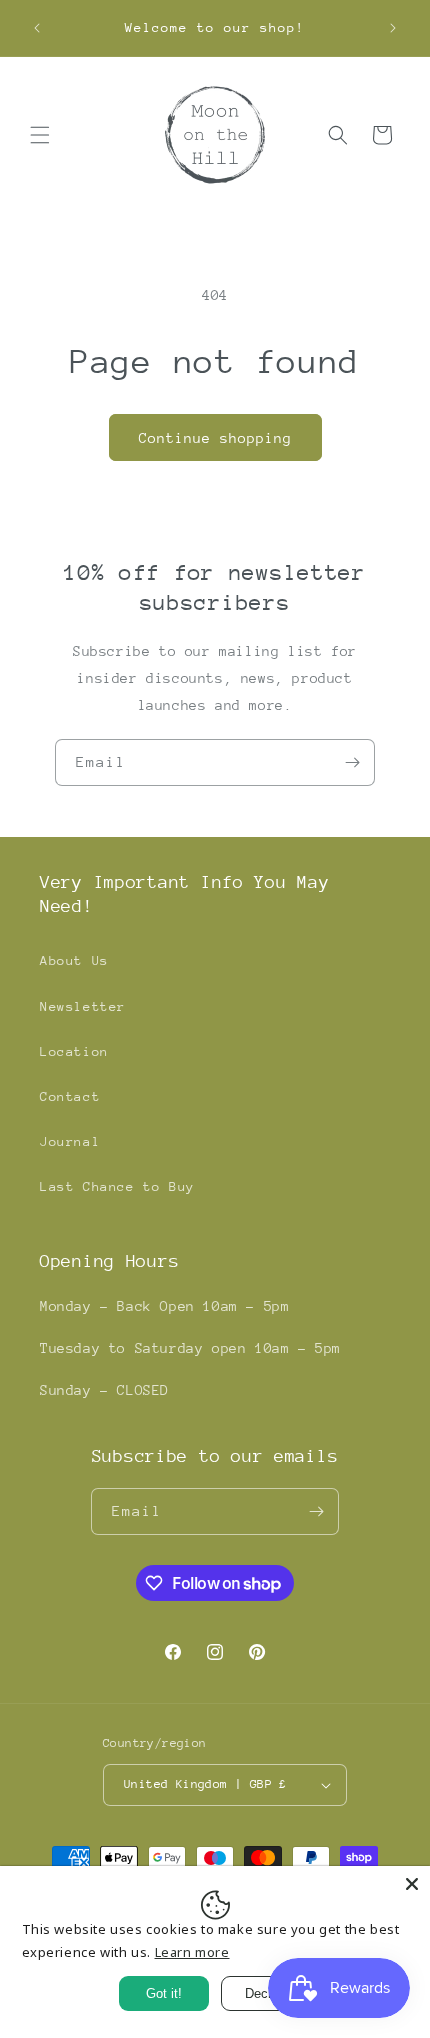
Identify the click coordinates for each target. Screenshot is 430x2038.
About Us (74, 960)
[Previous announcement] (37, 28)
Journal (70, 1141)
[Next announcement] (393, 28)
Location (74, 1051)
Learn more (192, 1952)
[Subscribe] (352, 762)
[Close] (412, 1884)
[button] (40, 135)
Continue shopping (215, 438)
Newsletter (83, 1006)
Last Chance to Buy (117, 1186)
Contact (70, 1096)
